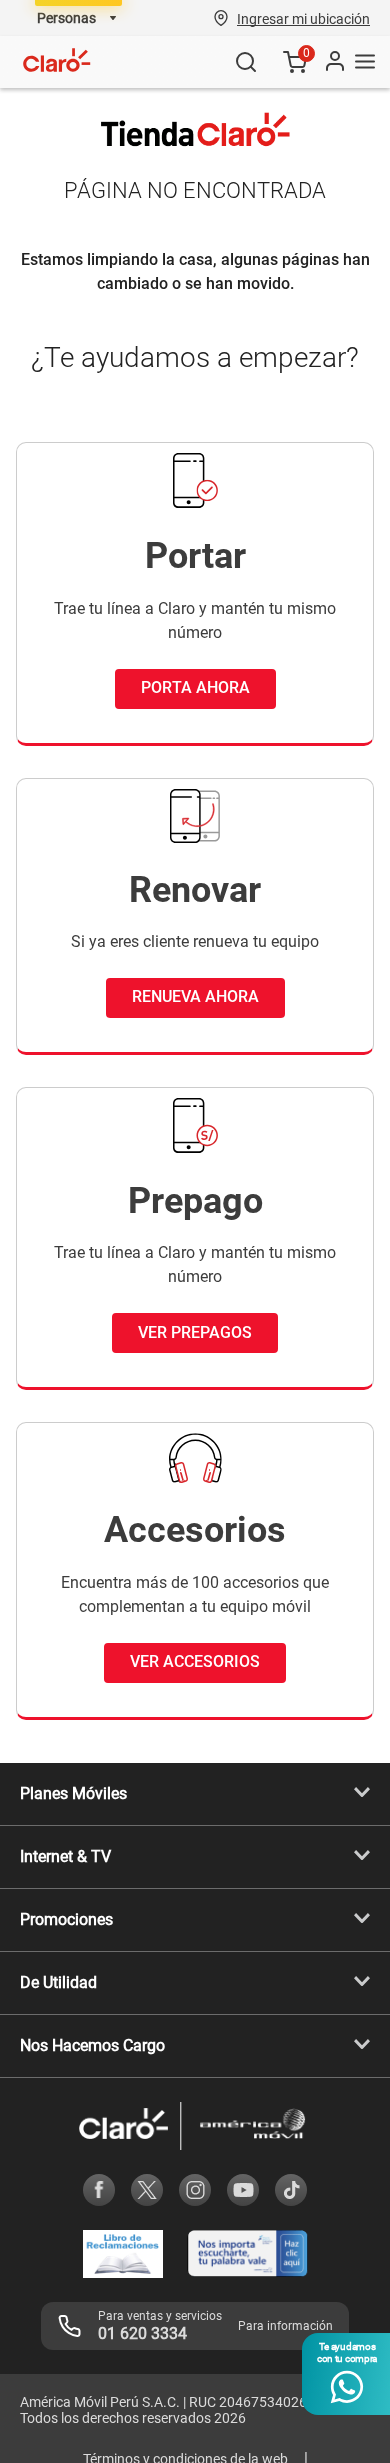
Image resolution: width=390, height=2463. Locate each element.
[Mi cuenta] (334, 62)
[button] (303, 18)
